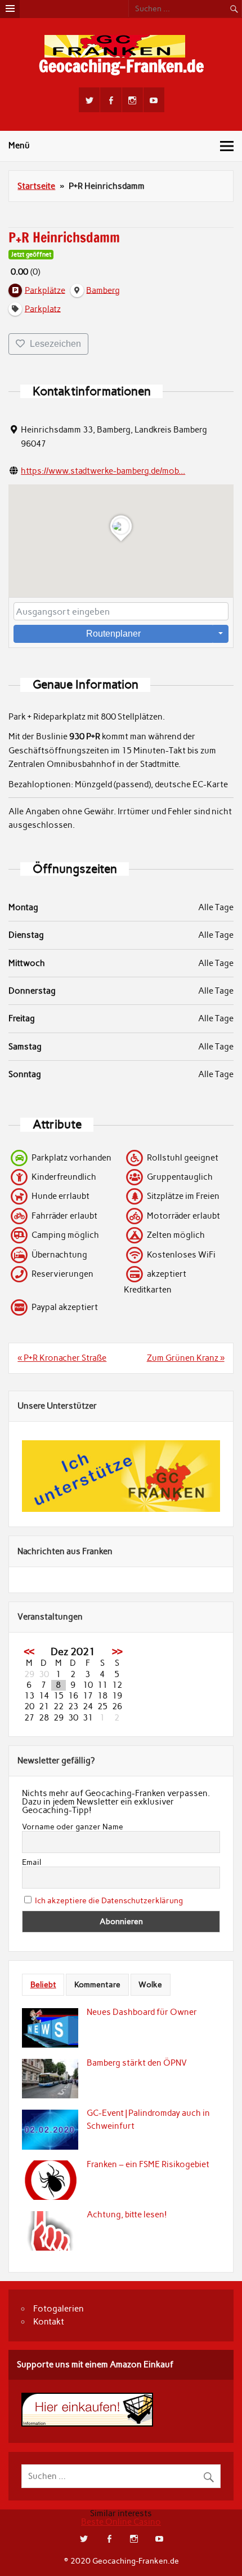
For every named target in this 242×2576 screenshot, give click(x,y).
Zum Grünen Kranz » (186, 1358)
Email (32, 1863)
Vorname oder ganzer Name (73, 1827)
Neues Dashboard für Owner (142, 2012)
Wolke (150, 1984)
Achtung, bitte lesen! (127, 2215)
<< (29, 1652)
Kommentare (97, 1984)
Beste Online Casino (121, 2522)
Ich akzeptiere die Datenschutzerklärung (109, 1901)
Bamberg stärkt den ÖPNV (137, 2063)
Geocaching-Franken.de (121, 66)
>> (117, 1652)
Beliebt (43, 1984)
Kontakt (49, 2322)
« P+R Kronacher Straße (62, 1358)
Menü (19, 145)
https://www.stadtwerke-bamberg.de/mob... (103, 471)
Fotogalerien (59, 2309)
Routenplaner (113, 634)
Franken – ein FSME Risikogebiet (148, 2164)
